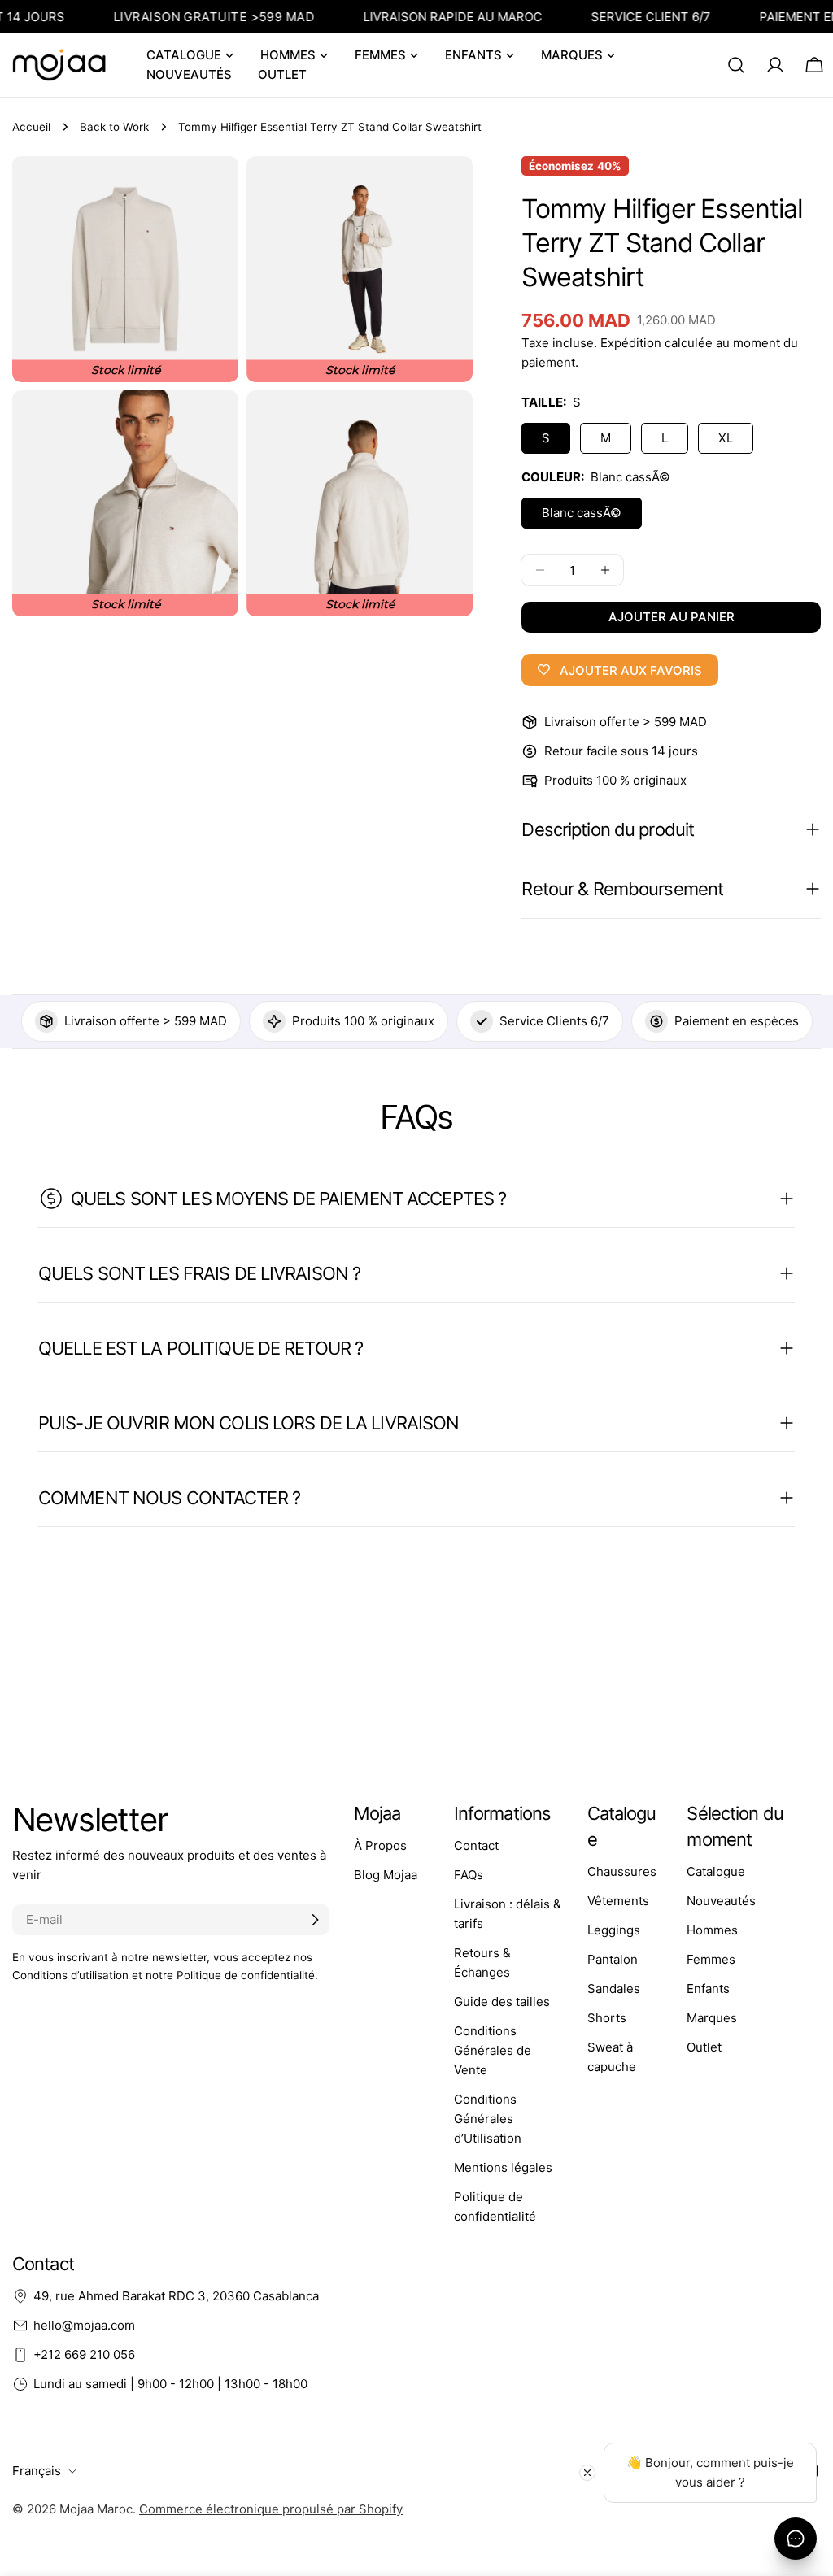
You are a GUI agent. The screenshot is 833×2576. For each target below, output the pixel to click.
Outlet (704, 2047)
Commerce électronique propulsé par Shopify (271, 2509)
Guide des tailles (502, 2002)
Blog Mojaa (386, 1875)
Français (37, 2471)
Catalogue (716, 1871)
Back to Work (114, 127)
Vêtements (618, 1901)
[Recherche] (736, 65)
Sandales (614, 1989)
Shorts (607, 2018)
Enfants (708, 1989)
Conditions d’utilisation (70, 1975)
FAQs (469, 1875)
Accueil (31, 127)
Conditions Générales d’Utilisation (488, 2119)
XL (726, 438)
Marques (712, 2018)
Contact (476, 1845)
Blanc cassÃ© (582, 513)
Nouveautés (721, 1901)
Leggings (614, 1930)
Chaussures (622, 1871)
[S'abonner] (315, 1920)
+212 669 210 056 (84, 2354)
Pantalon (613, 1959)
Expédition (631, 343)
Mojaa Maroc (96, 2509)
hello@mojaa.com (84, 2325)
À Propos (380, 1845)
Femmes (711, 1959)
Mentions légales (503, 2167)
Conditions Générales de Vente (493, 2050)
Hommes (712, 1930)
